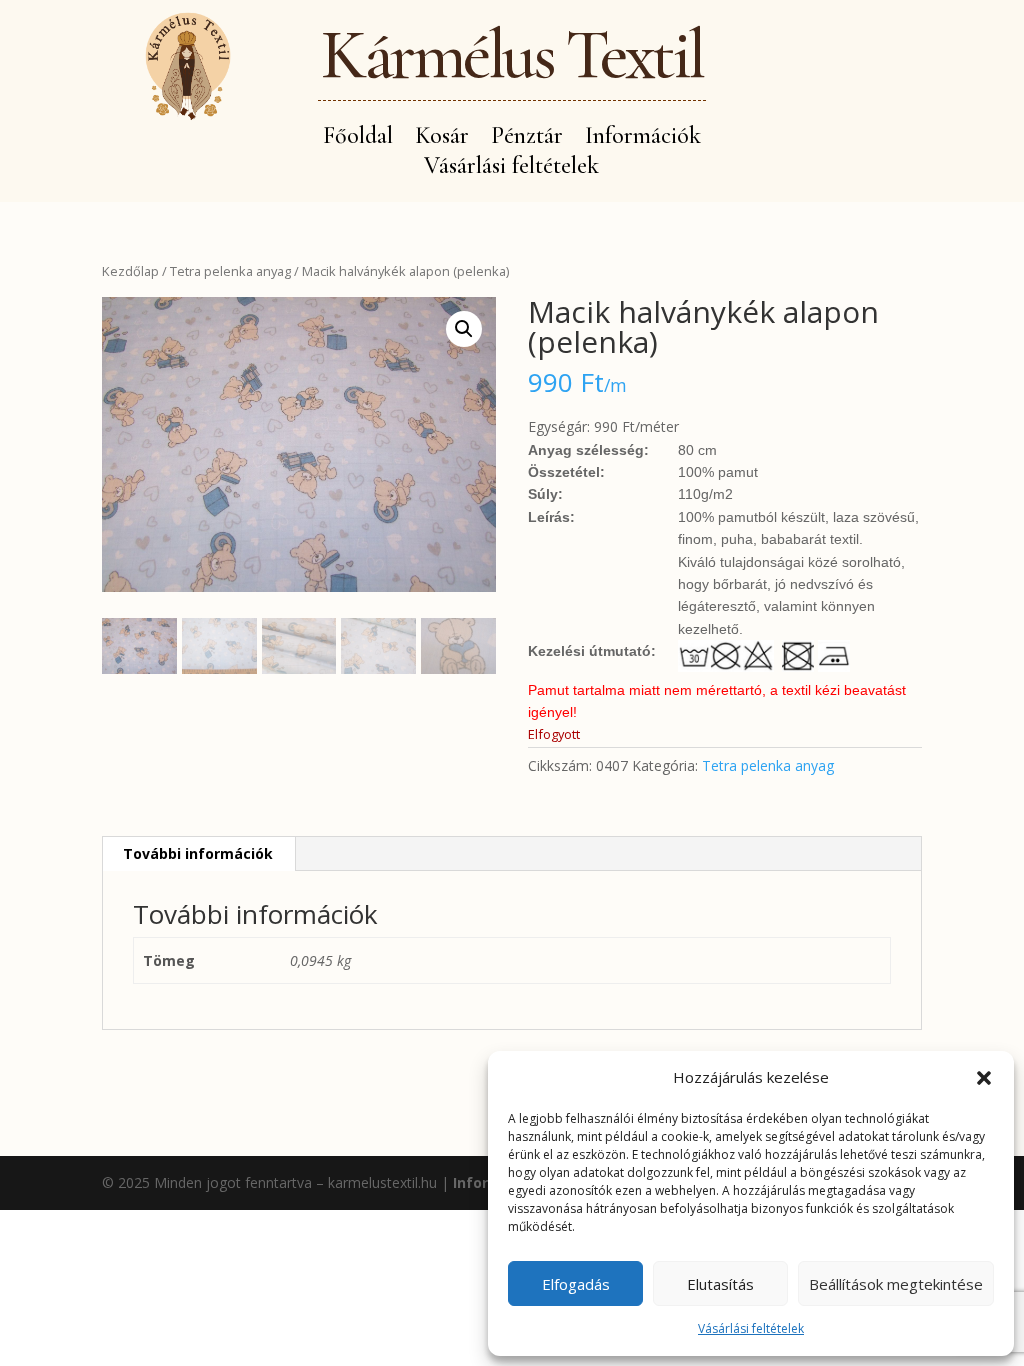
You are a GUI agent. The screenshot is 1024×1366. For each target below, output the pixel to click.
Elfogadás (576, 1284)
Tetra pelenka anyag (230, 271)
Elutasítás (720, 1284)
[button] (984, 1078)
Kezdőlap (130, 271)
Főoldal (358, 139)
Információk (643, 139)
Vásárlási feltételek (751, 1328)
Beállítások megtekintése (896, 1284)
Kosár (442, 139)
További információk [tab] (198, 853)
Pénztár (527, 139)
